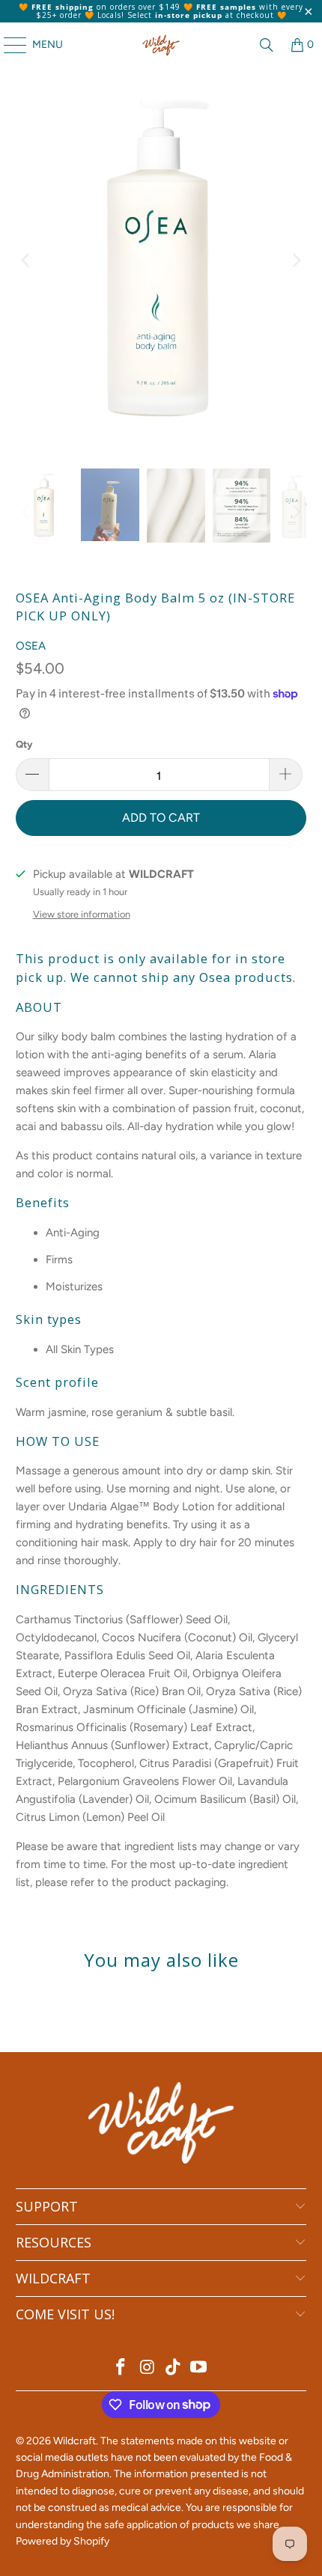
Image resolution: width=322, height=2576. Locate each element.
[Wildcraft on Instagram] (148, 2368)
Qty (24, 744)
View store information (82, 914)
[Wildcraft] (161, 45)
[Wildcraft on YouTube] (199, 2368)
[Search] (267, 45)
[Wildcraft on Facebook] (121, 2368)
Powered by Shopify (63, 2541)
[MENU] (8, 45)
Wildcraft (75, 2441)
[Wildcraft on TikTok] (174, 2368)
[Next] (295, 260)
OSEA (31, 646)
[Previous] (27, 260)
